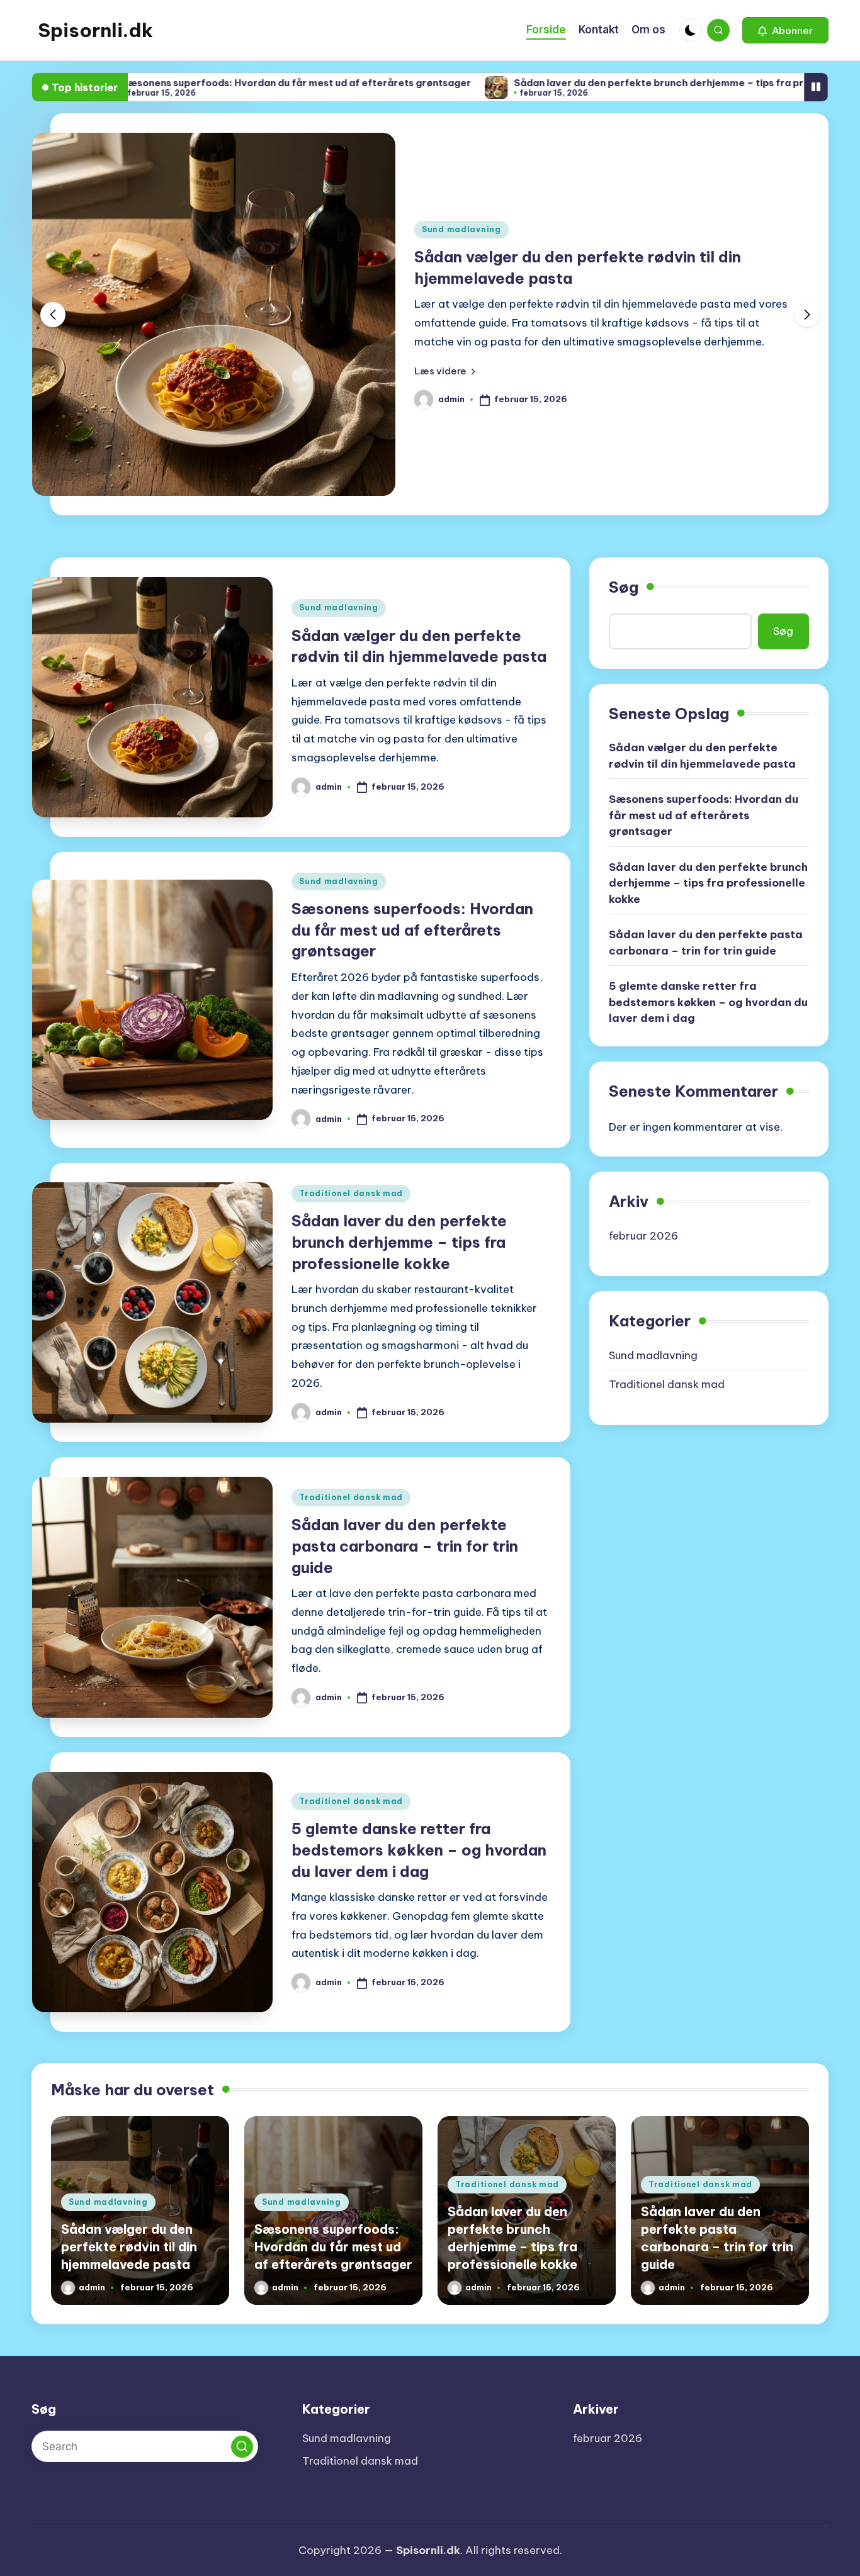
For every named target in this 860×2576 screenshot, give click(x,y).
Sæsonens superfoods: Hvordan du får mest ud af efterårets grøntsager (201, 83)
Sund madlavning (461, 229)
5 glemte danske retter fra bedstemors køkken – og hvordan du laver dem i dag (419, 1850)
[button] (785, 30)
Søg (624, 587)
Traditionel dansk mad (351, 1193)
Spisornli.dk (95, 30)
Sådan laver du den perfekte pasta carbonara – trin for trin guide (405, 1546)
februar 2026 (643, 1236)
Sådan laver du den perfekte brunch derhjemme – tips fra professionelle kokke (608, 83)
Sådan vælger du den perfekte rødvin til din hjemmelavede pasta (702, 756)
